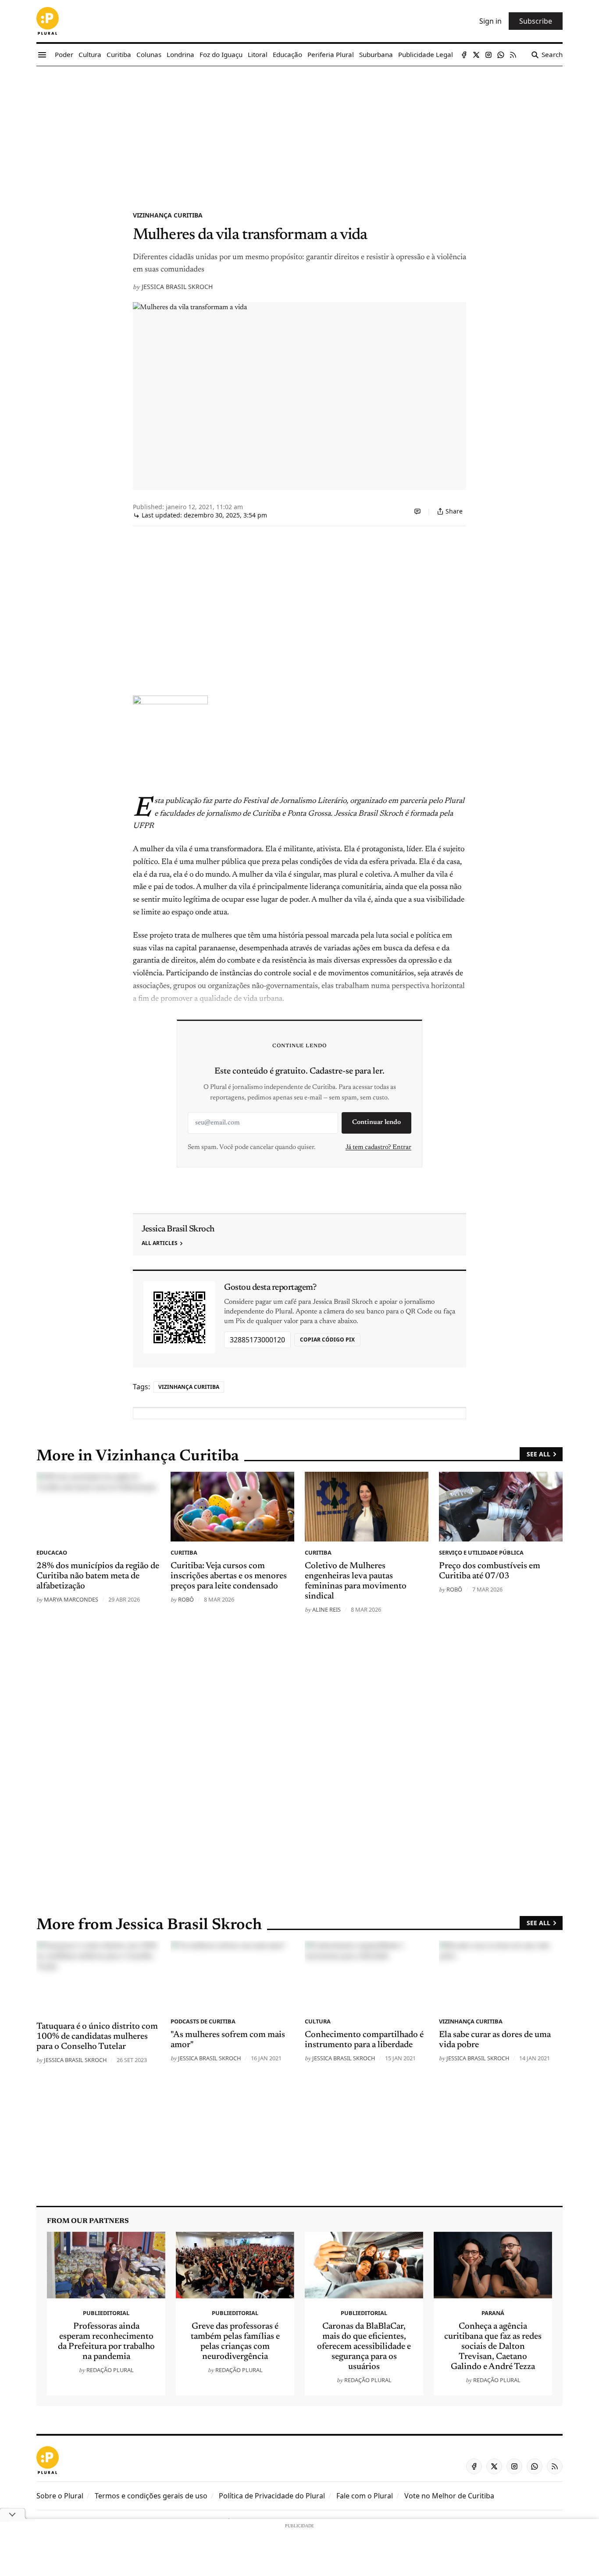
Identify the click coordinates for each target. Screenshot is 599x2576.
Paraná (493, 2313)
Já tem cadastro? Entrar (378, 1147)
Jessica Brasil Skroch (177, 287)
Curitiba (184, 1552)
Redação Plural (110, 2370)
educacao (52, 1552)
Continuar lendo (376, 1122)
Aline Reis (326, 1609)
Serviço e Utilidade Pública (481, 1552)
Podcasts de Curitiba (203, 2021)
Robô (186, 1599)
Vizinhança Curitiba (168, 215)
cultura (318, 2021)
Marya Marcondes (71, 1599)
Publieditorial (106, 2313)
